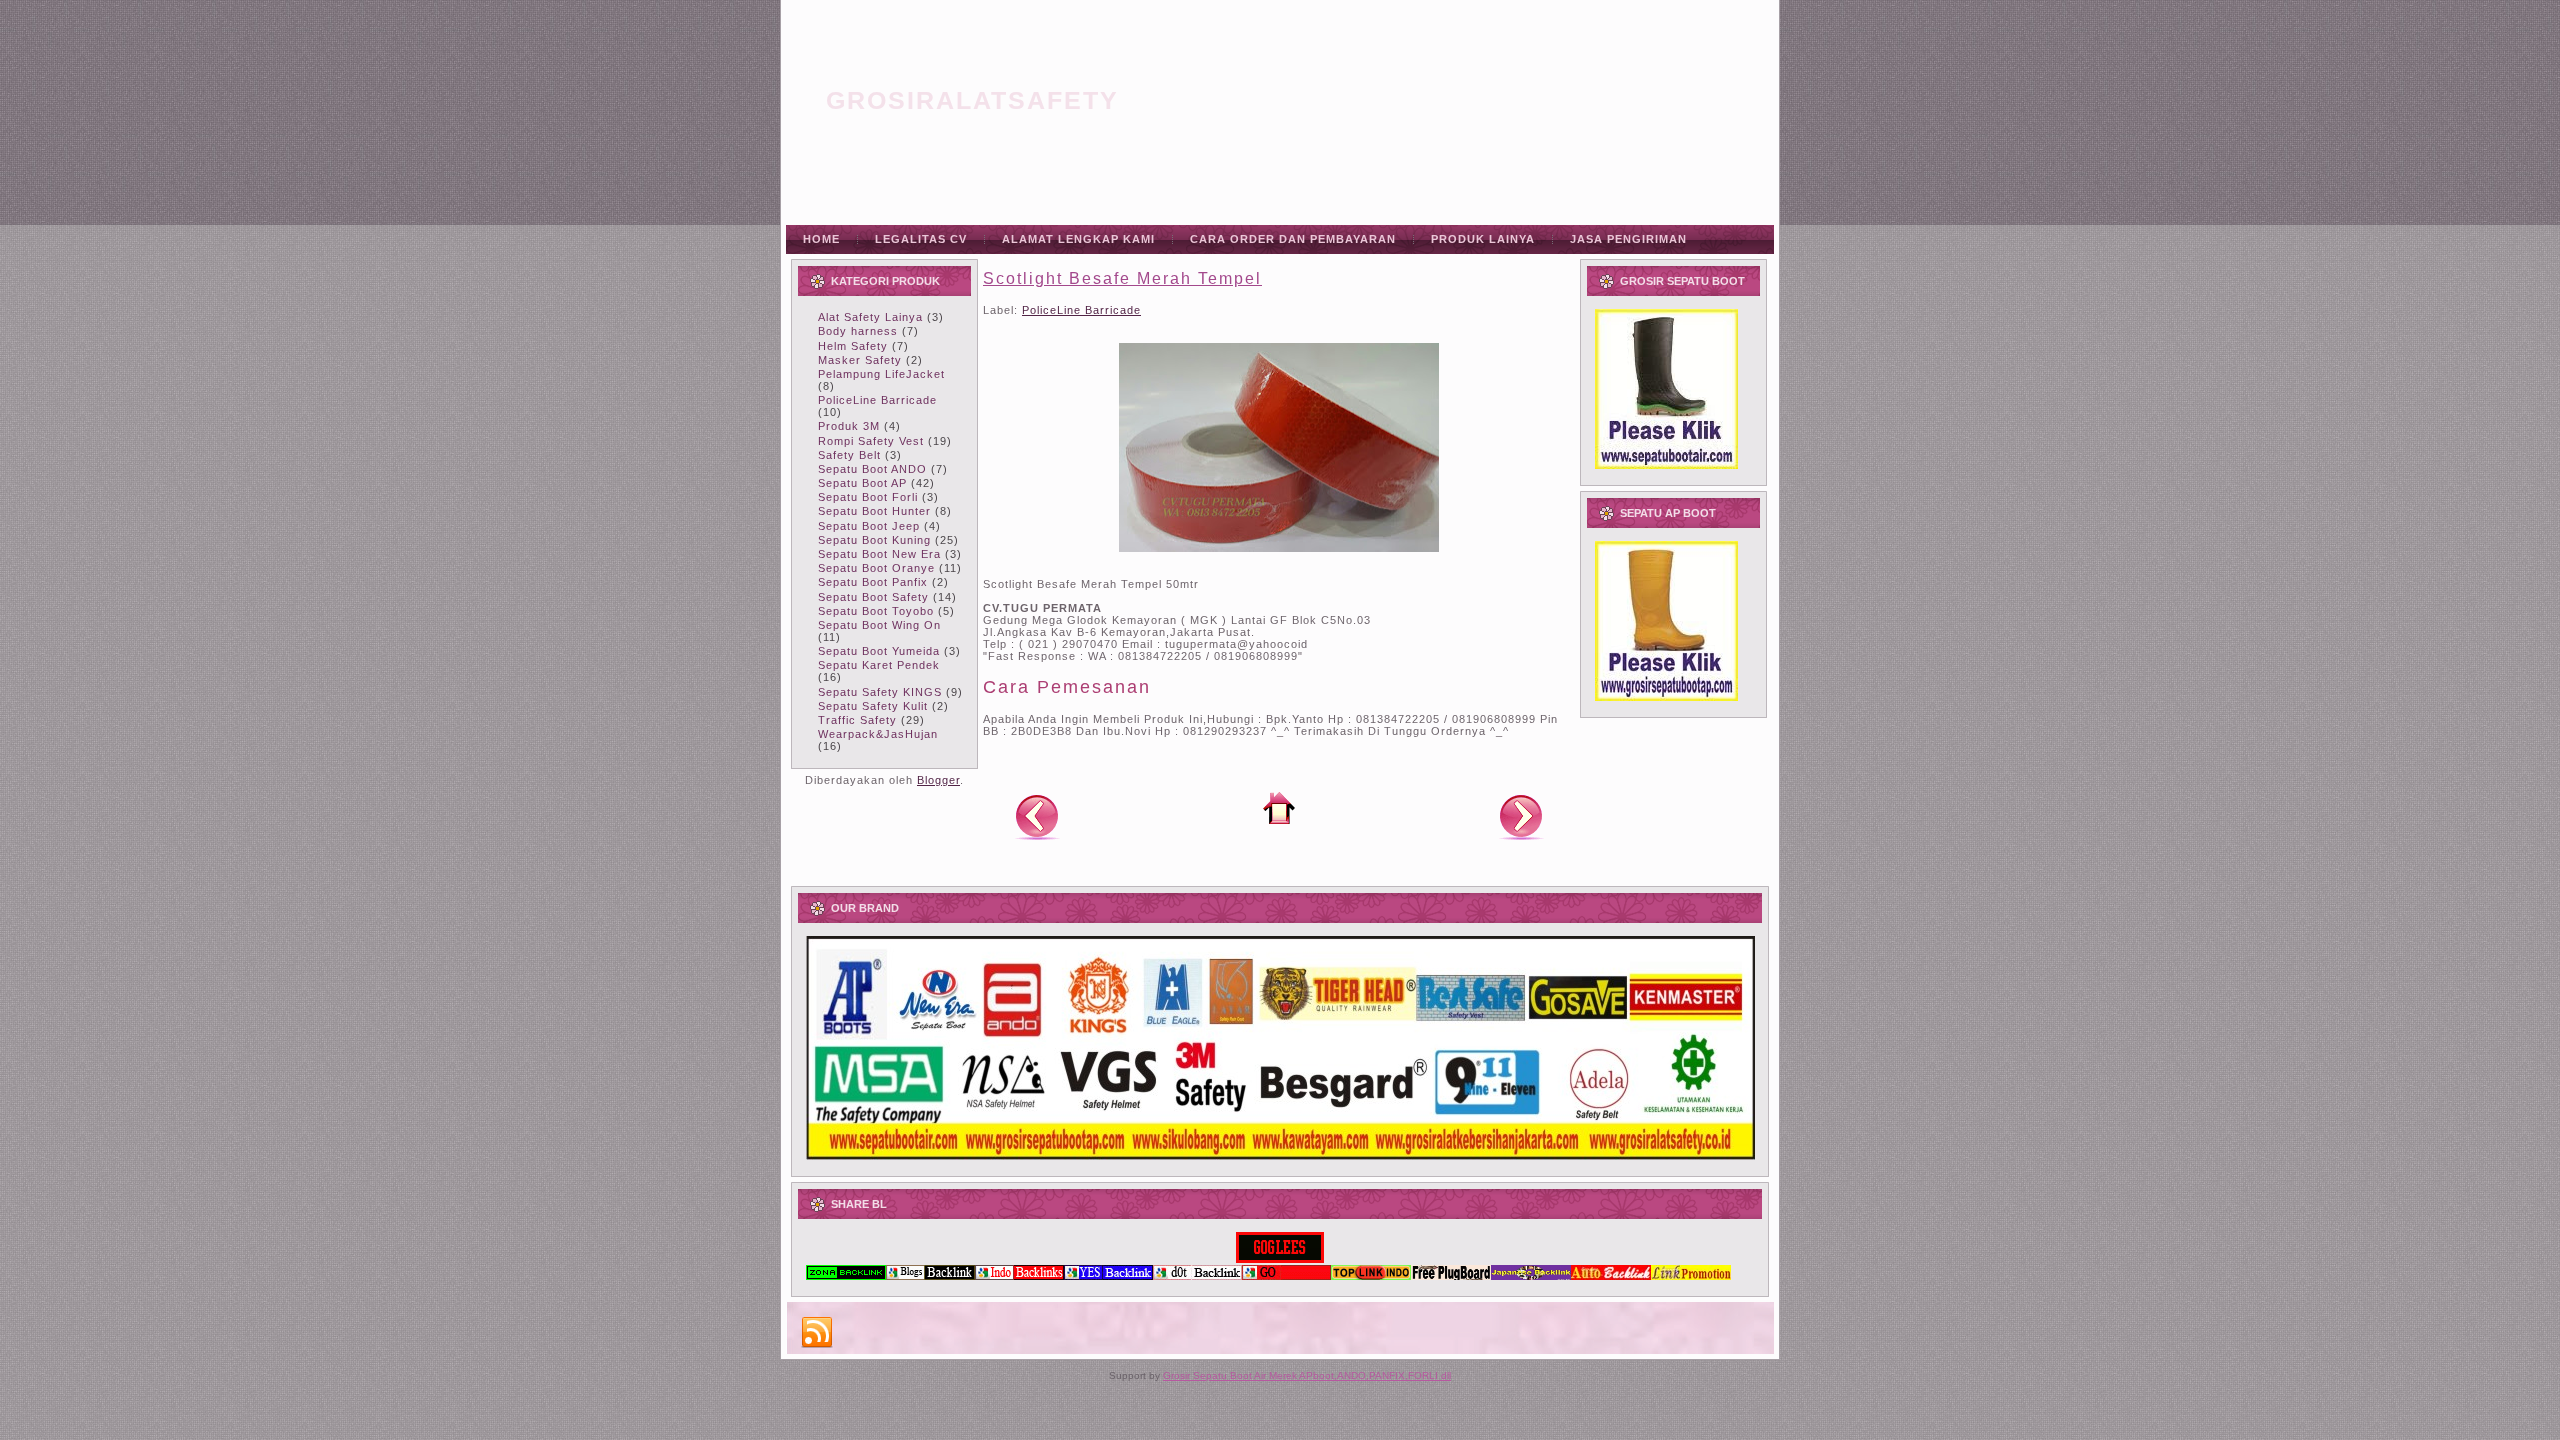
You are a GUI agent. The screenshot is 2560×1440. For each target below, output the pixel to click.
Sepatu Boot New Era (879, 554)
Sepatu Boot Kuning (874, 540)
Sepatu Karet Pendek (879, 665)
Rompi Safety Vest (871, 441)
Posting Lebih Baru (1037, 816)
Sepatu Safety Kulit (873, 706)
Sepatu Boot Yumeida (879, 651)
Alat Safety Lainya (870, 317)
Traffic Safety (857, 720)
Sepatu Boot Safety (873, 597)
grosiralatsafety (972, 100)
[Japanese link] (1531, 1276)
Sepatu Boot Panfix (873, 582)
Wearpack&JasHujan (878, 734)
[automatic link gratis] (1611, 1276)
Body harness (858, 331)
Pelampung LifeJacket (881, 374)
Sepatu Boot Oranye (876, 568)
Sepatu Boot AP (862, 483)
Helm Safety (853, 346)
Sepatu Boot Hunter (874, 511)
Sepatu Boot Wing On (879, 625)
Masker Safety (860, 360)
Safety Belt (849, 455)
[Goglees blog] (1280, 1259)
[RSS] (817, 1333)
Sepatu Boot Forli (868, 497)
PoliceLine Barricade (877, 400)
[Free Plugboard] (1451, 1276)
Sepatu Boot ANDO (872, 469)
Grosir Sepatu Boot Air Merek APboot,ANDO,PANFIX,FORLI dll (1307, 1375)
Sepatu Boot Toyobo (876, 611)
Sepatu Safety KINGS (880, 692)
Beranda (1279, 808)
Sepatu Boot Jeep (869, 526)
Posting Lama (1521, 816)
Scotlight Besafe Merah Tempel (1122, 278)
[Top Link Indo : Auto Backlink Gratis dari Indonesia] (1371, 1276)
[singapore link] (1691, 1276)
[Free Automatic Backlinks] (846, 1276)
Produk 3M (849, 426)
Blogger (938, 780)
